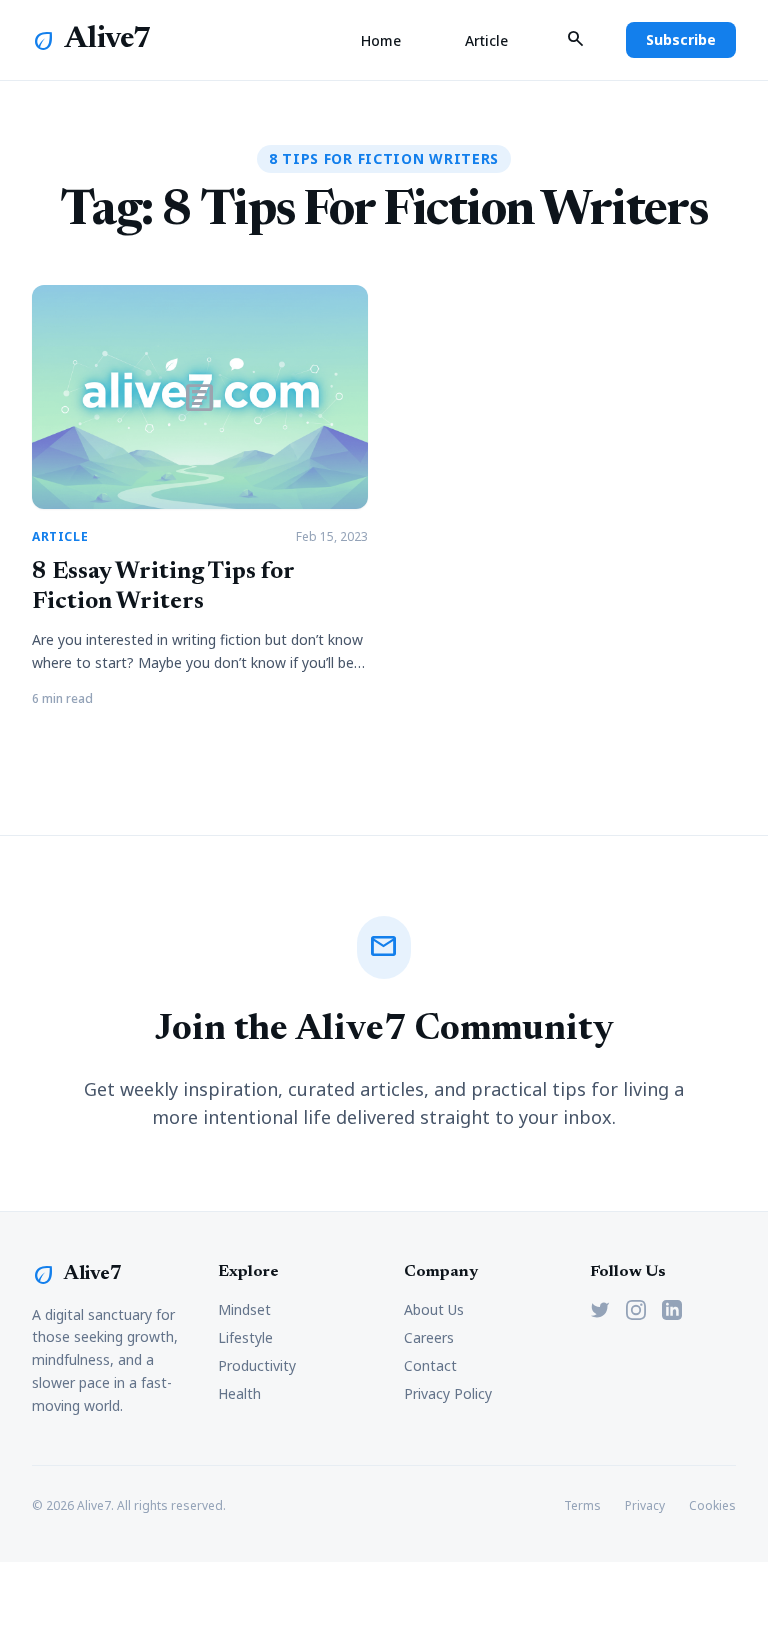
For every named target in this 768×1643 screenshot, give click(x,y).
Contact (430, 1365)
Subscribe (681, 39)
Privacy (645, 1506)
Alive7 (108, 40)
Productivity (257, 1365)
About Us (434, 1309)
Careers (429, 1337)
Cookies (712, 1506)
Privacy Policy (448, 1393)
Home (381, 40)
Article (486, 40)
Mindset (244, 1309)
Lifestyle (245, 1337)
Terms (582, 1506)
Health (239, 1393)
